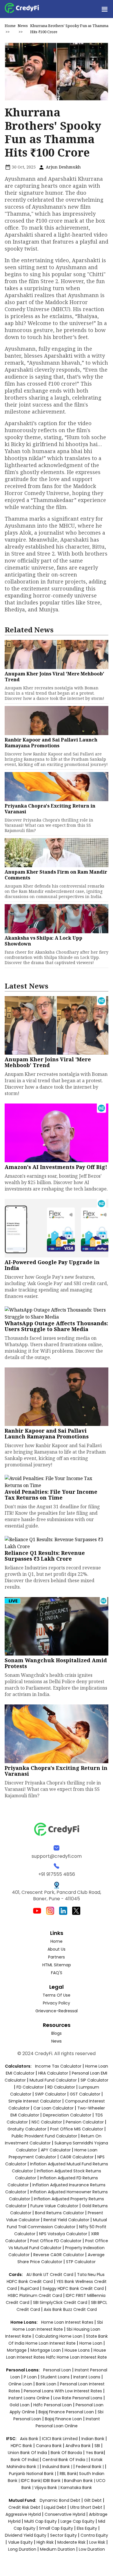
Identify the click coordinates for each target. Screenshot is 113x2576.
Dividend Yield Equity (26, 2535)
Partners (57, 1957)
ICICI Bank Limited (60, 2439)
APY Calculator (56, 2150)
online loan (20, 2384)
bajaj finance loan (64, 2419)
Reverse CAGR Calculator (59, 2255)
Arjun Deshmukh (63, 167)
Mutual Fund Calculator (53, 2080)
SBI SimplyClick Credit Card (60, 2302)
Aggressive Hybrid (23, 2514)
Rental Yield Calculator (66, 2220)
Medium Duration (58, 2549)
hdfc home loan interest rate (76, 2357)
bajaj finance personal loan (67, 2412)
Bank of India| (25, 2460)
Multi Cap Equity (41, 2521)
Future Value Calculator (54, 2206)
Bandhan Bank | (80, 2481)
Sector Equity (64, 2535)
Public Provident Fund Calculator (44, 2136)
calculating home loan (59, 2336)
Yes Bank (95, 2453)
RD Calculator (61, 2087)
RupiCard (30, 2288)
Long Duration (22, 2549)
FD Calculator (30, 2087)
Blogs (57, 2033)
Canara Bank (49, 2446)
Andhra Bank (78, 2446)
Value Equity (20, 2542)
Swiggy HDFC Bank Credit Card (73, 2288)
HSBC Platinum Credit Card (35, 2295)
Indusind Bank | (58, 2467)
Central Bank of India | (65, 2460)
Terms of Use (57, 1995)
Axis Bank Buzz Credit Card (70, 2309)
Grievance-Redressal (57, 2011)
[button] (104, 9)
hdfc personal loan (53, 2405)
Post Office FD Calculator (56, 2241)
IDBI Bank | (53, 2481)
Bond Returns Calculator (60, 2213)
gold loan (20, 2405)
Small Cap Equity (56, 2528)
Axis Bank (30, 2439)
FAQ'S (57, 1973)
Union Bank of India (28, 2453)
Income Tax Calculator (58, 2066)
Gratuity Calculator (27, 2129)
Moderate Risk (71, 2542)
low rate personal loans (78, 2398)
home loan (91, 2343)
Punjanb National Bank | (33, 2474)
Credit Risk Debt (24, 2507)
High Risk (45, 2542)
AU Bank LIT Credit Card (50, 2275)
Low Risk (97, 2542)
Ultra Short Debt (86, 2507)
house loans (78, 2350)
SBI (97, 2446)
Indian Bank (93, 2439)
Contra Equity (94, 2535)
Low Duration (92, 2549)
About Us (57, 1949)
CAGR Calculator (77, 2157)
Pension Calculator (85, 2122)
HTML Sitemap (57, 1965)
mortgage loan (46, 2350)
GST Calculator (85, 2094)
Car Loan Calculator (53, 2108)
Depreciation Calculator (67, 2115)
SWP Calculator (51, 2094)
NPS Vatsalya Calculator (63, 2234)
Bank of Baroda (66, 2453)
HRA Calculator (53, 2073)
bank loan (46, 2384)
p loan (31, 2377)
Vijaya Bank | (48, 2488)
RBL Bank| (69, 2474)
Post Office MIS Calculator (77, 2129)
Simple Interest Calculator (35, 2101)
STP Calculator (81, 2262)
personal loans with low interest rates (63, 2391)
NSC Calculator (47, 2122)
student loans (55, 2377)
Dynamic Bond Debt (60, 2500)
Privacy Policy (57, 2003)
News (23, 26)
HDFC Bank (21, 2446)
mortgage (17, 2350)
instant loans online (30, 2398)
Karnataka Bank (76, 2488)
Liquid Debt (55, 2507)
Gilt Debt (93, 2500)
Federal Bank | (90, 2467)
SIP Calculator (94, 2080)
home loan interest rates (68, 2322)
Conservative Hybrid (65, 2514)
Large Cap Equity (78, 2521)
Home (10, 26)
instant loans (87, 2377)
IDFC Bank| (32, 2481)
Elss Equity (87, 2528)
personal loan (58, 2370)
